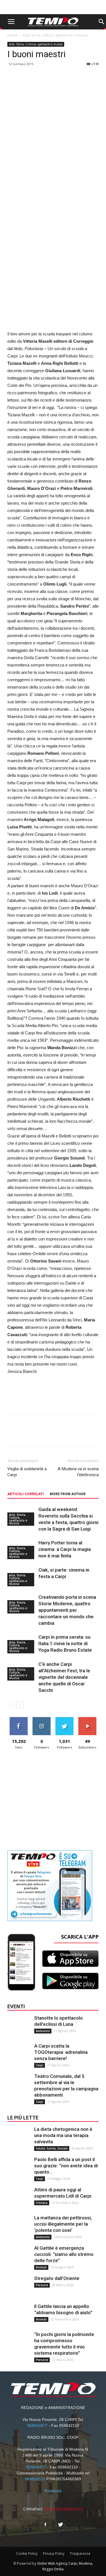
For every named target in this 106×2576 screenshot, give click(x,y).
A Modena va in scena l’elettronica (78, 1472)
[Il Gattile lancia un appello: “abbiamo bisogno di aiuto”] (19, 2314)
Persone (42, 2285)
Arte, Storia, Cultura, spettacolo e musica (55, 35)
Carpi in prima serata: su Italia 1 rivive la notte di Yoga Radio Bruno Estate (65, 1643)
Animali (41, 2267)
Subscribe (87, 1719)
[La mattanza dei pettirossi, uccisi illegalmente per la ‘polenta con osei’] (19, 2226)
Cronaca (42, 2203)
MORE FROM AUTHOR (68, 1494)
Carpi (40, 2065)
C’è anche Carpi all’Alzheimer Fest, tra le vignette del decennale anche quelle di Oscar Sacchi (64, 1677)
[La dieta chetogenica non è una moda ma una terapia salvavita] (19, 2137)
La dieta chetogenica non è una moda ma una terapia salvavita (63, 2135)
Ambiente (43, 2031)
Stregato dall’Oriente (57, 2278)
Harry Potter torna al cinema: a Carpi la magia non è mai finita (65, 1549)
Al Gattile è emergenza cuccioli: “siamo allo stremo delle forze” (64, 2254)
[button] (101, 22)
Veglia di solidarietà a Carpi (27, 1472)
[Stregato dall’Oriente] (19, 2286)
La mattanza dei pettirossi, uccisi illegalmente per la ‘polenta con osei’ (63, 2224)
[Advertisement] (53, 271)
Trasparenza (80, 2554)
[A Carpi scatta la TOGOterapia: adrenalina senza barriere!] (19, 2054)
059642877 (37, 2425)
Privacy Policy (54, 2554)
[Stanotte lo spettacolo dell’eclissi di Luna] (19, 2026)
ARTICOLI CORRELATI (26, 1494)
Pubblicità (53, 2491)
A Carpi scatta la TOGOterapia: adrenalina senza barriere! (61, 2052)
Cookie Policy (27, 2554)
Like (19, 1719)
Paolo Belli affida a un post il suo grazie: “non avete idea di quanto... (66, 2166)
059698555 (35, 2479)
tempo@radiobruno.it (64, 2509)
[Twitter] (61, 2525)
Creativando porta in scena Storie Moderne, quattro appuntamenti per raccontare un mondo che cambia (67, 1610)
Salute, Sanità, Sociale (52, 2148)
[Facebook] (46, 2525)
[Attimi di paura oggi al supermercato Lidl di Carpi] (19, 2198)
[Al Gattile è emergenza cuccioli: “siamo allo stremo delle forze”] (19, 2256)
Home (12, 35)
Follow (42, 1719)
